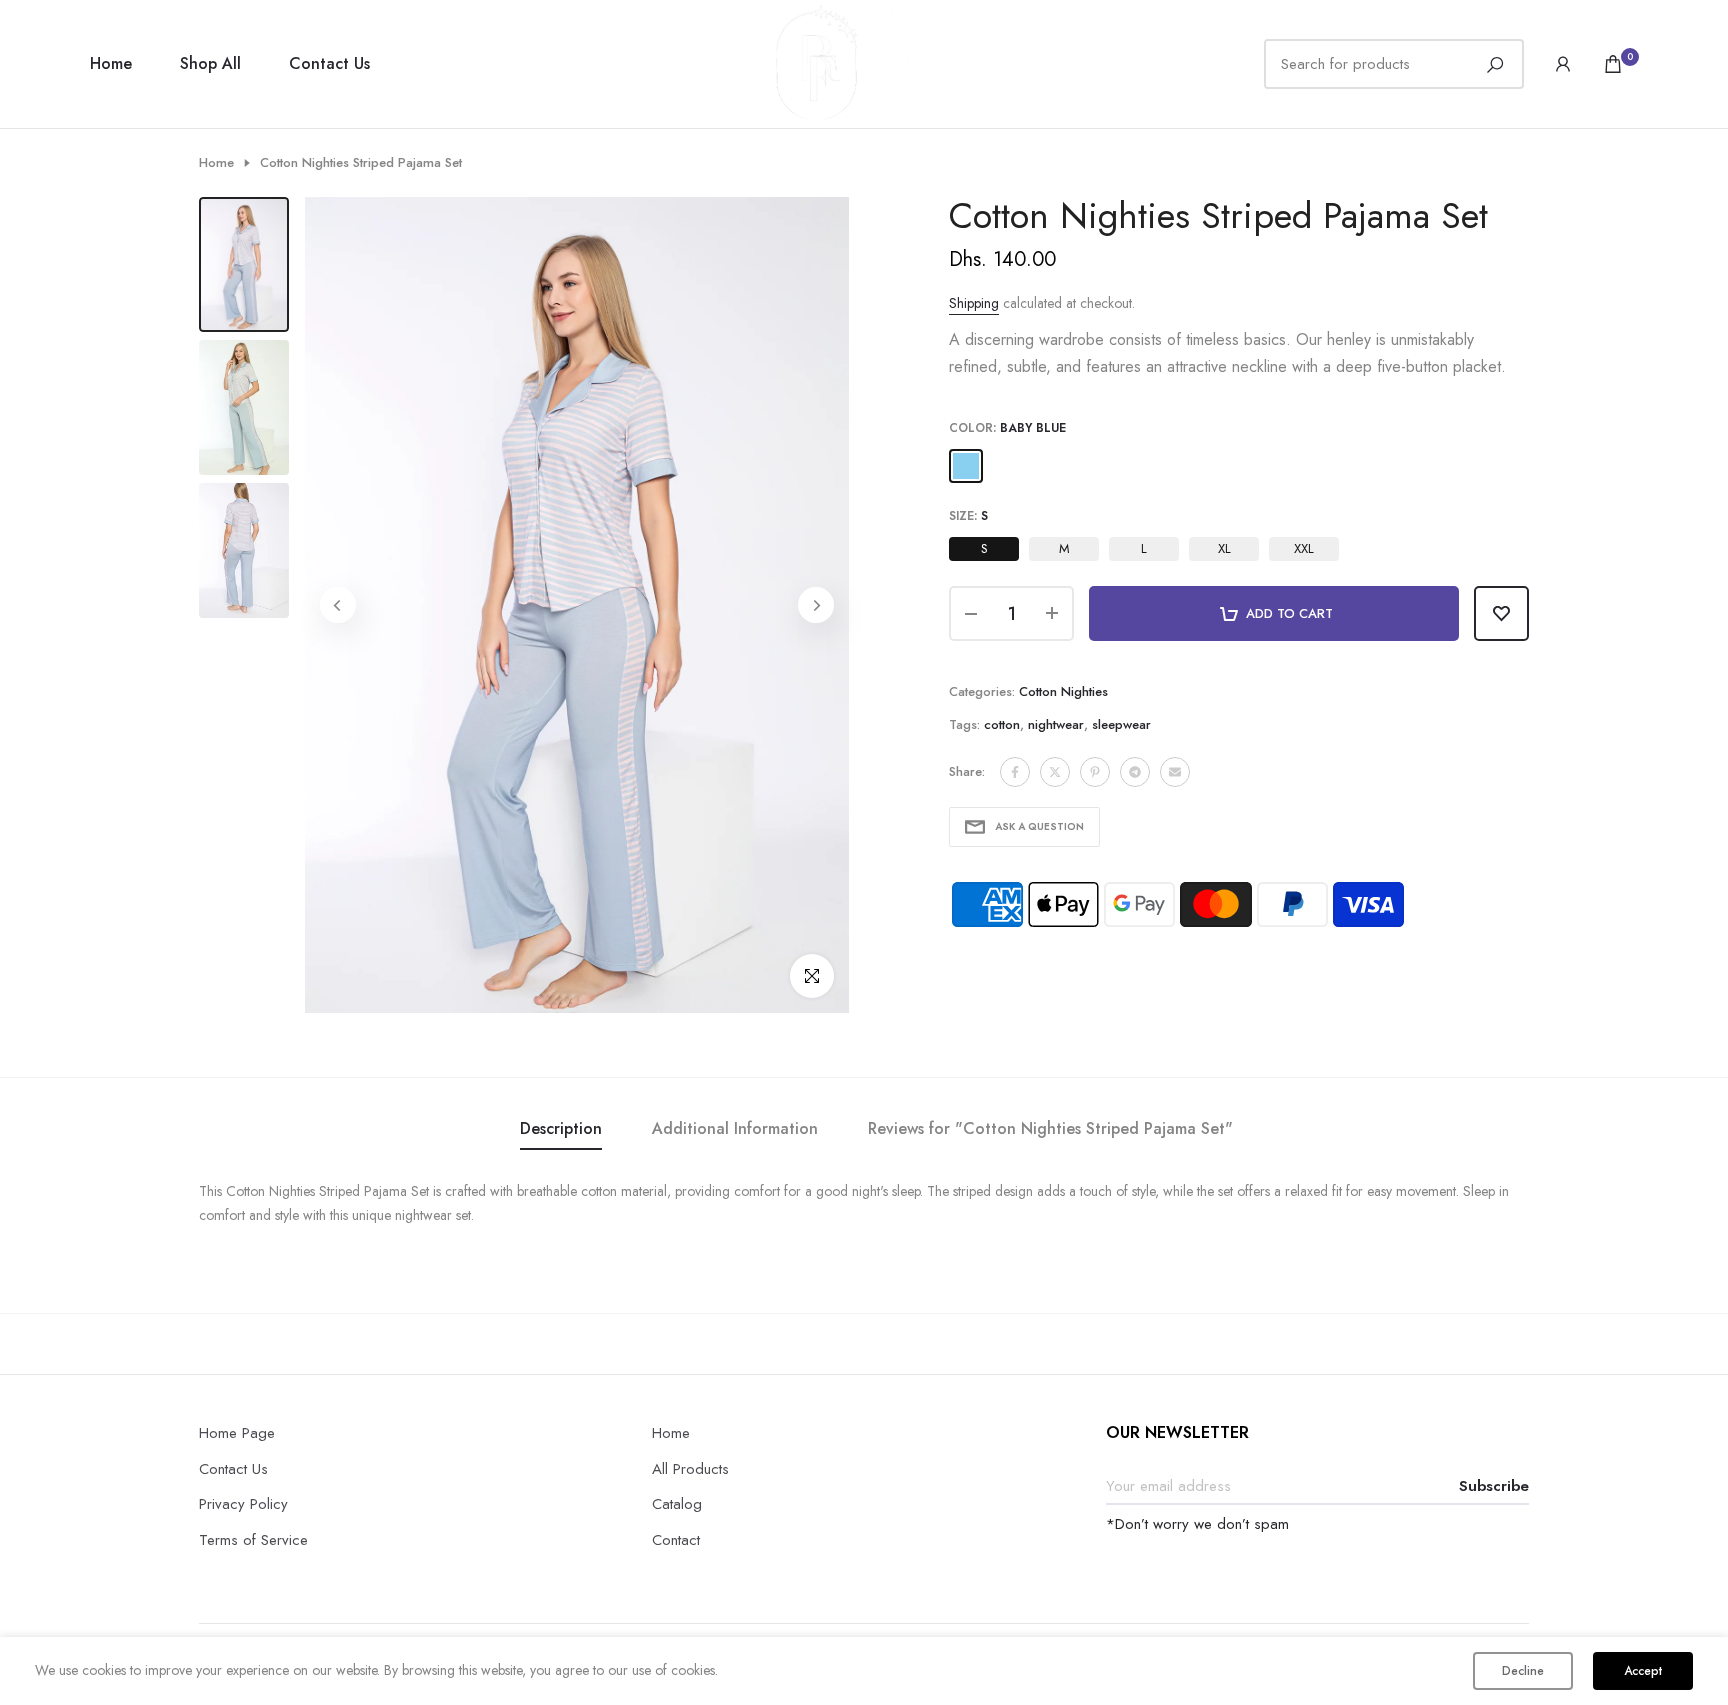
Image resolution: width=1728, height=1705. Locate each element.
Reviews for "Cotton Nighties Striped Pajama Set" (1050, 1128)
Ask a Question (1039, 826)
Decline (1523, 1671)
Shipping (974, 303)
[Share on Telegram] (1135, 772)
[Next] (816, 605)
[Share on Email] (1175, 772)
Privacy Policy (243, 1504)
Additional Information (735, 1128)
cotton (1002, 724)
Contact (676, 1540)
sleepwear (1121, 724)
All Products (690, 1469)
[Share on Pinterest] (1095, 772)
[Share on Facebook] (1015, 772)
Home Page (237, 1433)
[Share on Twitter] (1055, 772)
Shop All (210, 63)
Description (561, 1128)
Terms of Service (253, 1540)
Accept (1643, 1671)
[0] (1613, 64)
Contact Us (329, 63)
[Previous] (338, 605)
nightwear (1056, 724)
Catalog (677, 1504)
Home (111, 63)
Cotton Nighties (1063, 691)
